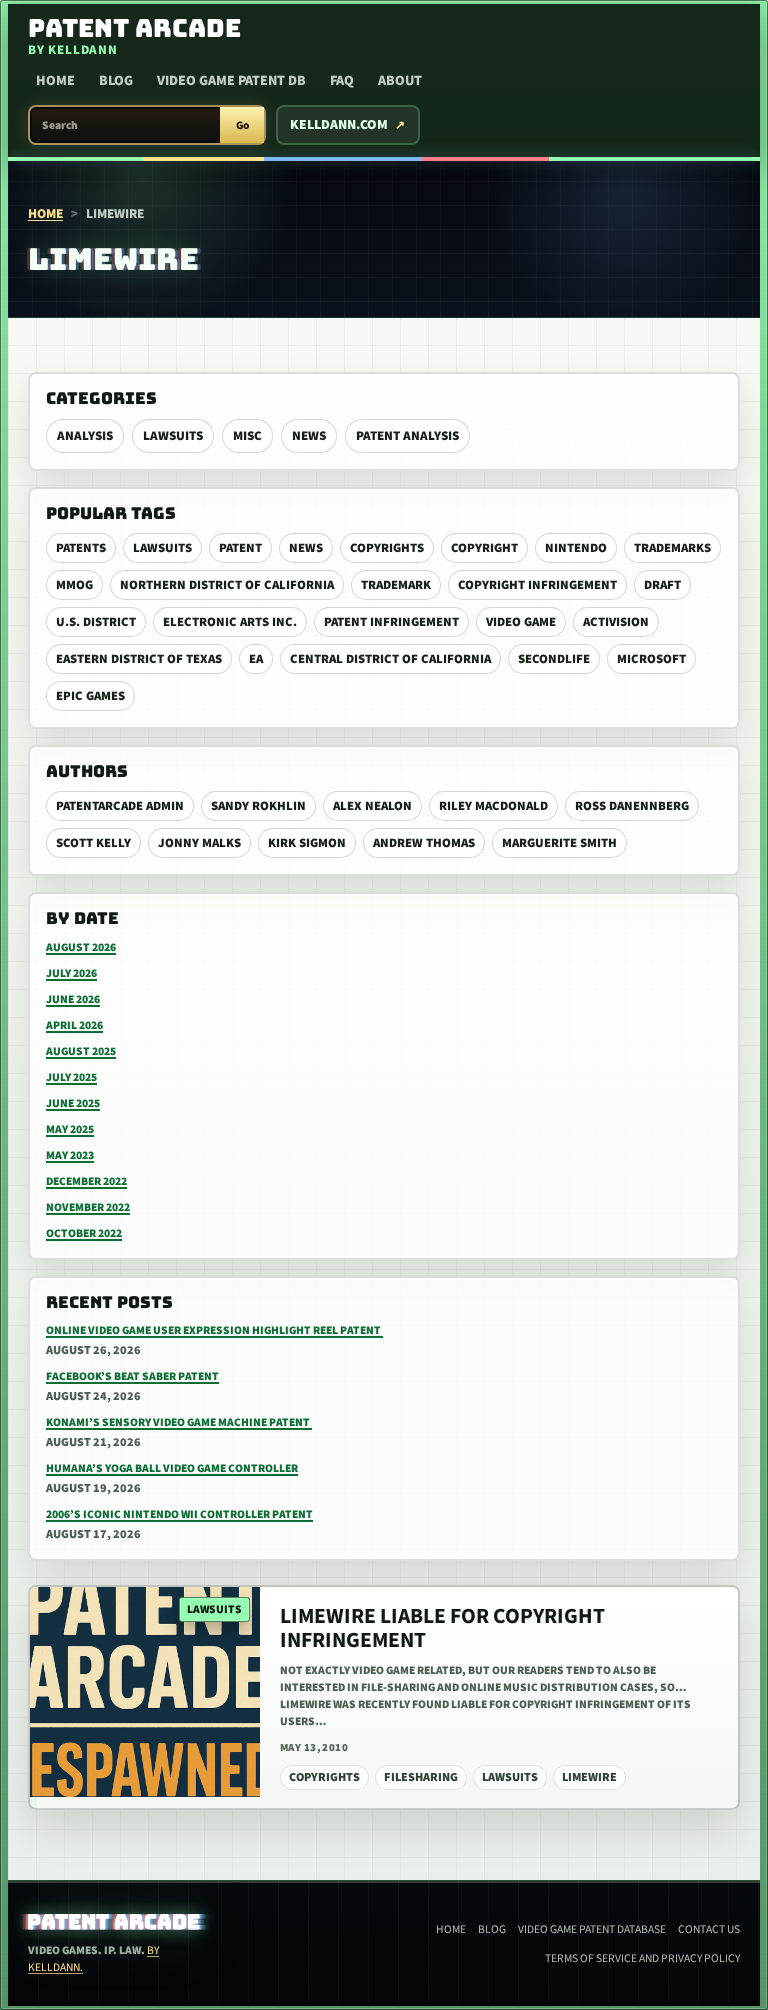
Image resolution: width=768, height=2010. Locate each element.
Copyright (484, 548)
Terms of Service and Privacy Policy (642, 1958)
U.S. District (96, 622)
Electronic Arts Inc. (230, 622)
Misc (247, 436)
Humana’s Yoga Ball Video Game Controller (172, 1468)
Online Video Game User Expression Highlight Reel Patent (214, 1330)
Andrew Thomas (424, 843)
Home (55, 81)
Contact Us (709, 1929)
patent (240, 548)
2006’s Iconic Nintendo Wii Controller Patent (179, 1514)
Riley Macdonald (493, 806)
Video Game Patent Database (592, 1929)
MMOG (74, 585)
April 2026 (74, 1025)
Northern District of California (227, 585)
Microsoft (651, 659)
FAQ (342, 81)
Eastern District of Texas (139, 659)
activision (616, 622)
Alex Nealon (372, 806)
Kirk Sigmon (307, 843)
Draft (662, 585)
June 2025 (73, 1103)
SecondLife (554, 659)
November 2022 (88, 1207)
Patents (81, 548)
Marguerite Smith (559, 843)
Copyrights (387, 548)
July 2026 (71, 973)
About (400, 81)
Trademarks (672, 548)
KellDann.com (339, 125)
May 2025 (70, 1129)
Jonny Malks (199, 843)
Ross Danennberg (632, 806)
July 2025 (71, 1077)
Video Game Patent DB (231, 81)
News (309, 436)
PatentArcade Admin (120, 806)
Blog (116, 81)
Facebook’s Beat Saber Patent (132, 1376)
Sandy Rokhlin (258, 806)
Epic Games (90, 696)
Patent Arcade (114, 1922)
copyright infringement (537, 585)
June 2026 (73, 999)
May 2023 (70, 1155)
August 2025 (81, 1051)
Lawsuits (173, 436)
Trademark (396, 585)
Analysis (85, 436)
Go (242, 125)
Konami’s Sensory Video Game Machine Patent (179, 1422)
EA (256, 659)
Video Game (521, 622)
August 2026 (81, 947)
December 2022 (86, 1181)
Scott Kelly (93, 843)
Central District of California (390, 659)
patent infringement (391, 622)
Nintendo (576, 548)
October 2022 (84, 1233)
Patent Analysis (407, 436)
